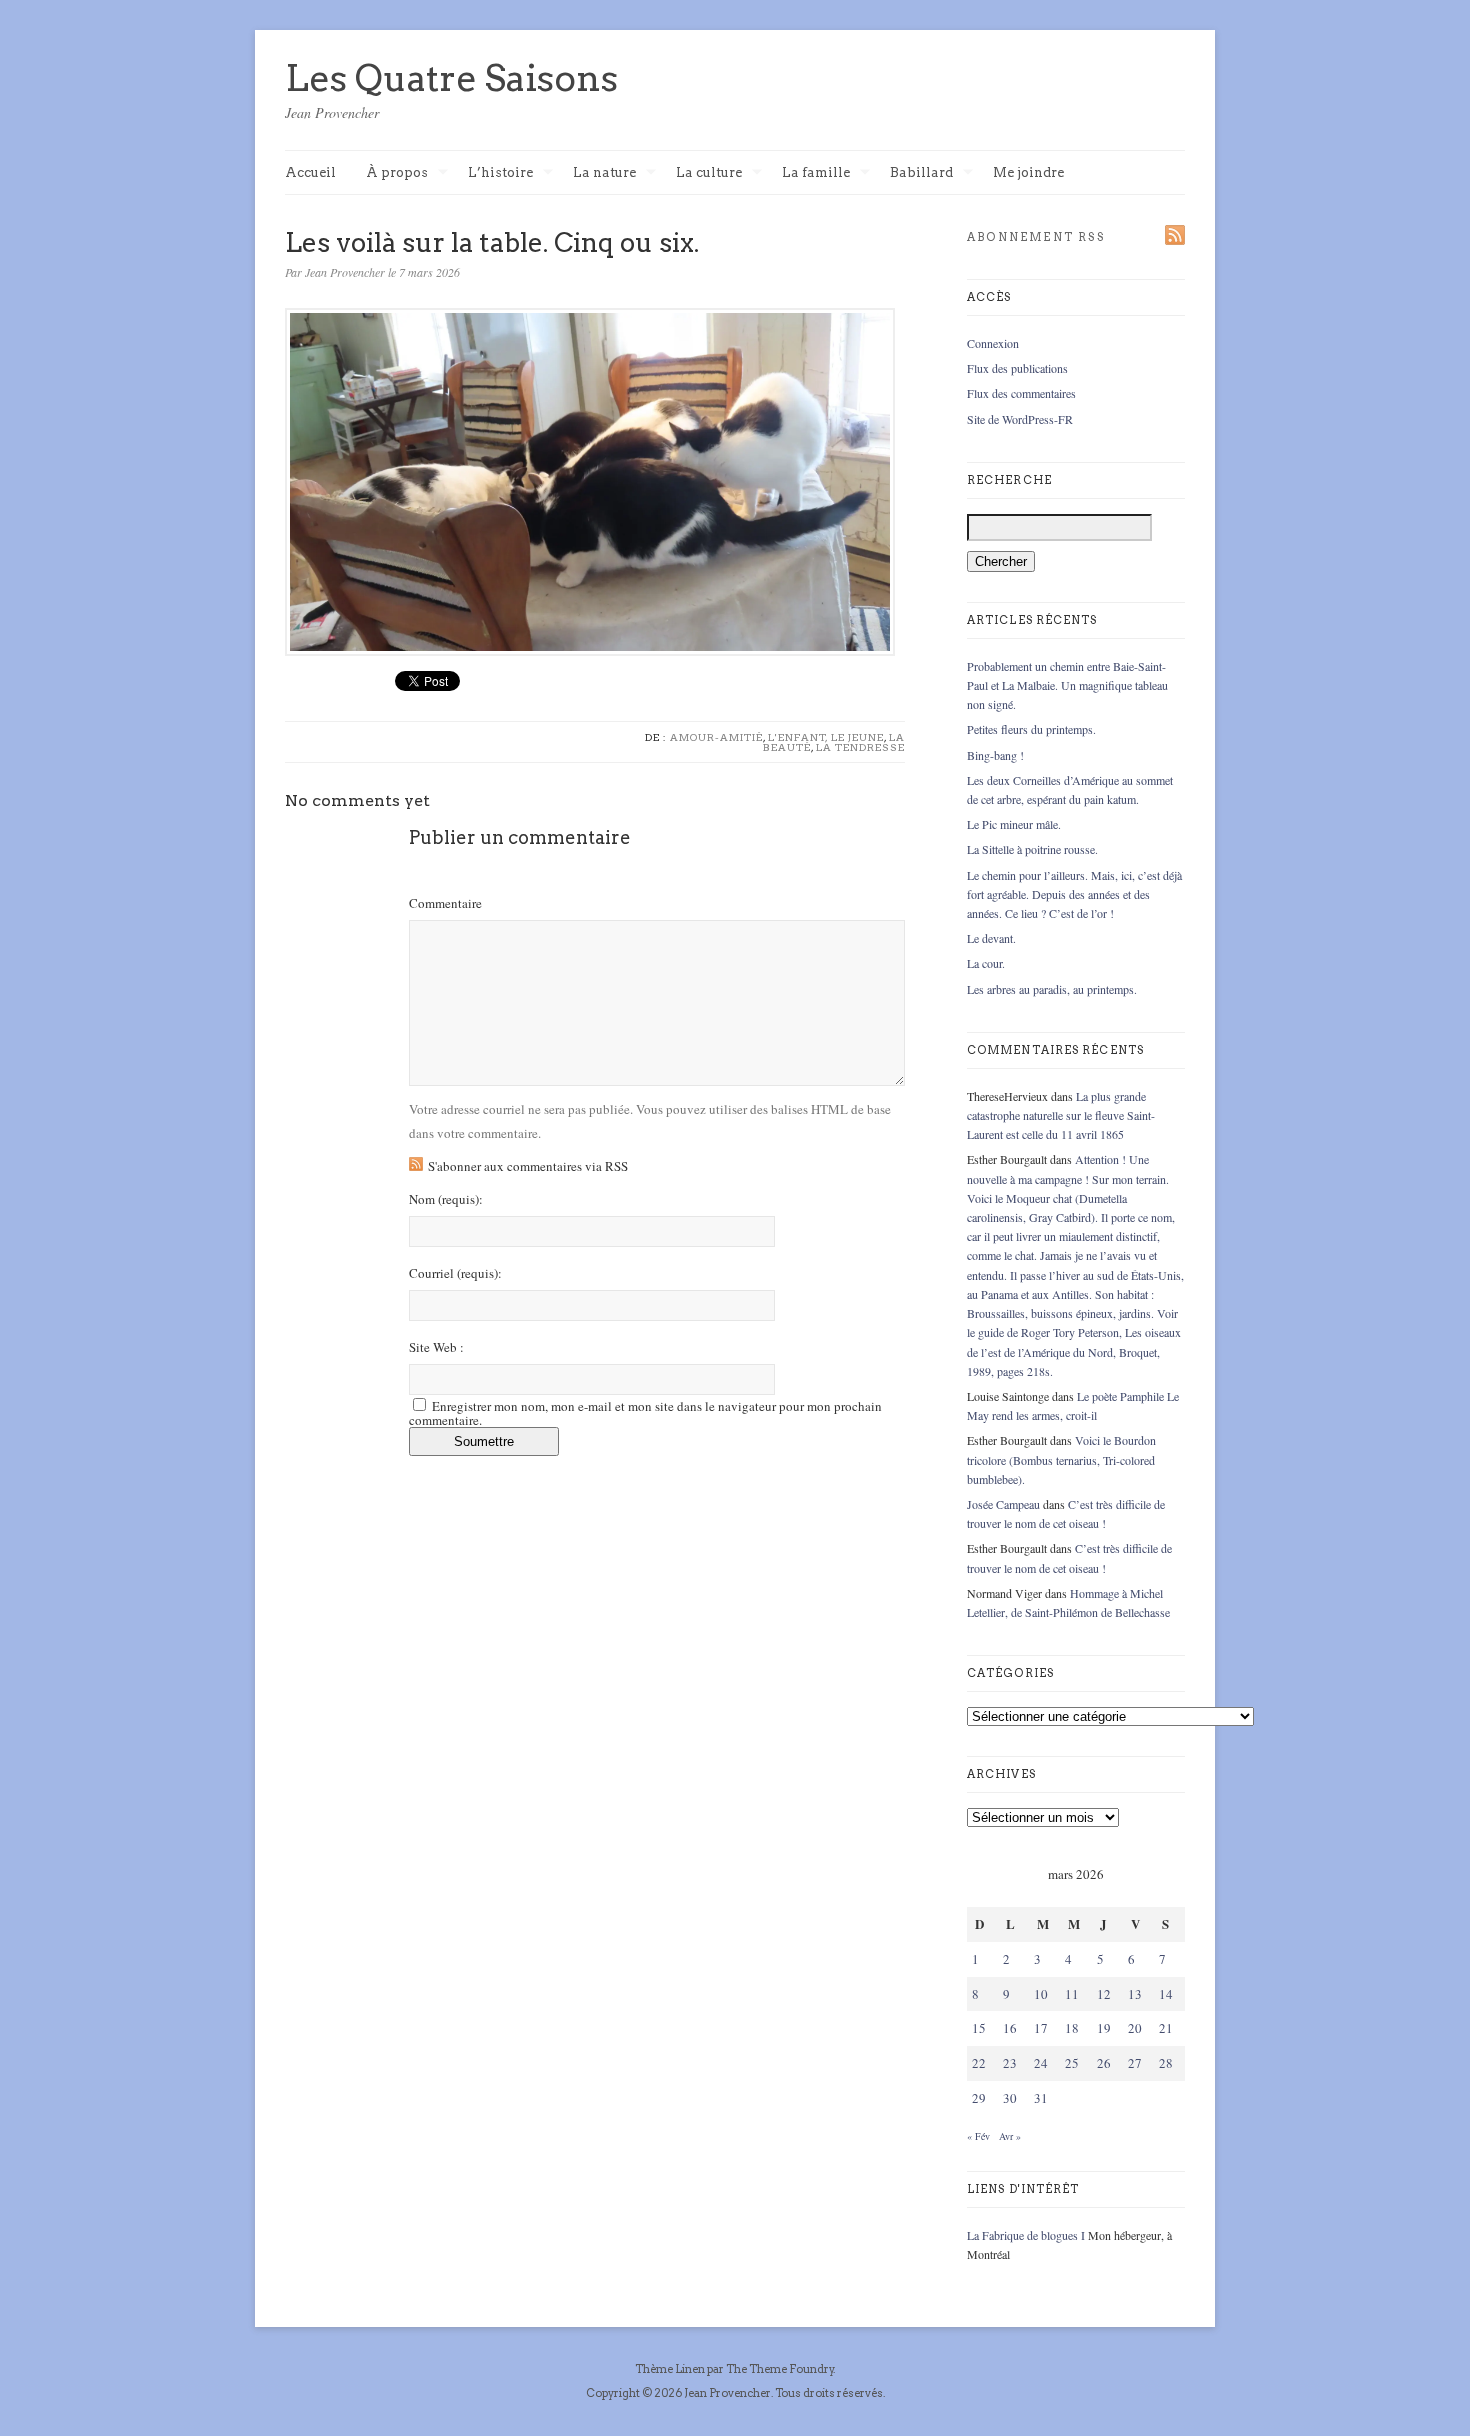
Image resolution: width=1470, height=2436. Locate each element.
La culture (709, 173)
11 (1072, 1994)
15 (979, 2028)
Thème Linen (671, 2369)
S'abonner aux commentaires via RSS (528, 1166)
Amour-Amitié (716, 737)
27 (1135, 2063)
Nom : (446, 1199)
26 (1104, 2063)
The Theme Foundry (780, 2369)
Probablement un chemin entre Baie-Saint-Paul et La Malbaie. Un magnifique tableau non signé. (1067, 685)
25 (1072, 2063)
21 (1166, 2028)
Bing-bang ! (995, 755)
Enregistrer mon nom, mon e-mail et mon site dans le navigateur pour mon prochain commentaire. (645, 1413)
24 (1041, 2063)
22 (979, 2063)
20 (1135, 2028)
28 (1166, 2063)
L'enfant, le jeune (826, 737)
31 (1041, 2098)
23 (1010, 2063)
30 (1010, 2098)
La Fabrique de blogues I (1026, 2235)
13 (1135, 1994)
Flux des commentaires (1021, 393)
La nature (604, 173)
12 (1104, 1994)
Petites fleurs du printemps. (1031, 729)
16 (1010, 2028)
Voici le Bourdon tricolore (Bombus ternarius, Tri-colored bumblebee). (1061, 1459)
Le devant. (991, 938)
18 (1072, 2028)
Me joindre (1028, 172)
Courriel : (455, 1273)
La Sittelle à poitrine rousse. (1032, 849)
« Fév (978, 2136)
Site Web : (436, 1347)
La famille (816, 173)
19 (1104, 2028)
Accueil (310, 172)
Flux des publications (1017, 368)
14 (1166, 1994)
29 (979, 2098)
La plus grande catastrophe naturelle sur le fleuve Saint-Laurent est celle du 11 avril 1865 (1061, 1115)
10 (1041, 1994)
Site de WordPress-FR (1020, 419)
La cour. (986, 963)
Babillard (921, 173)
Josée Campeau (1003, 1504)
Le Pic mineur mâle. (1014, 824)
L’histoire (500, 173)
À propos (397, 173)
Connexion (993, 343)
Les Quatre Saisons (451, 78)
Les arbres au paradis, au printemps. (1052, 989)
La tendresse (860, 747)
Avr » (1010, 2136)
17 (1041, 2028)
